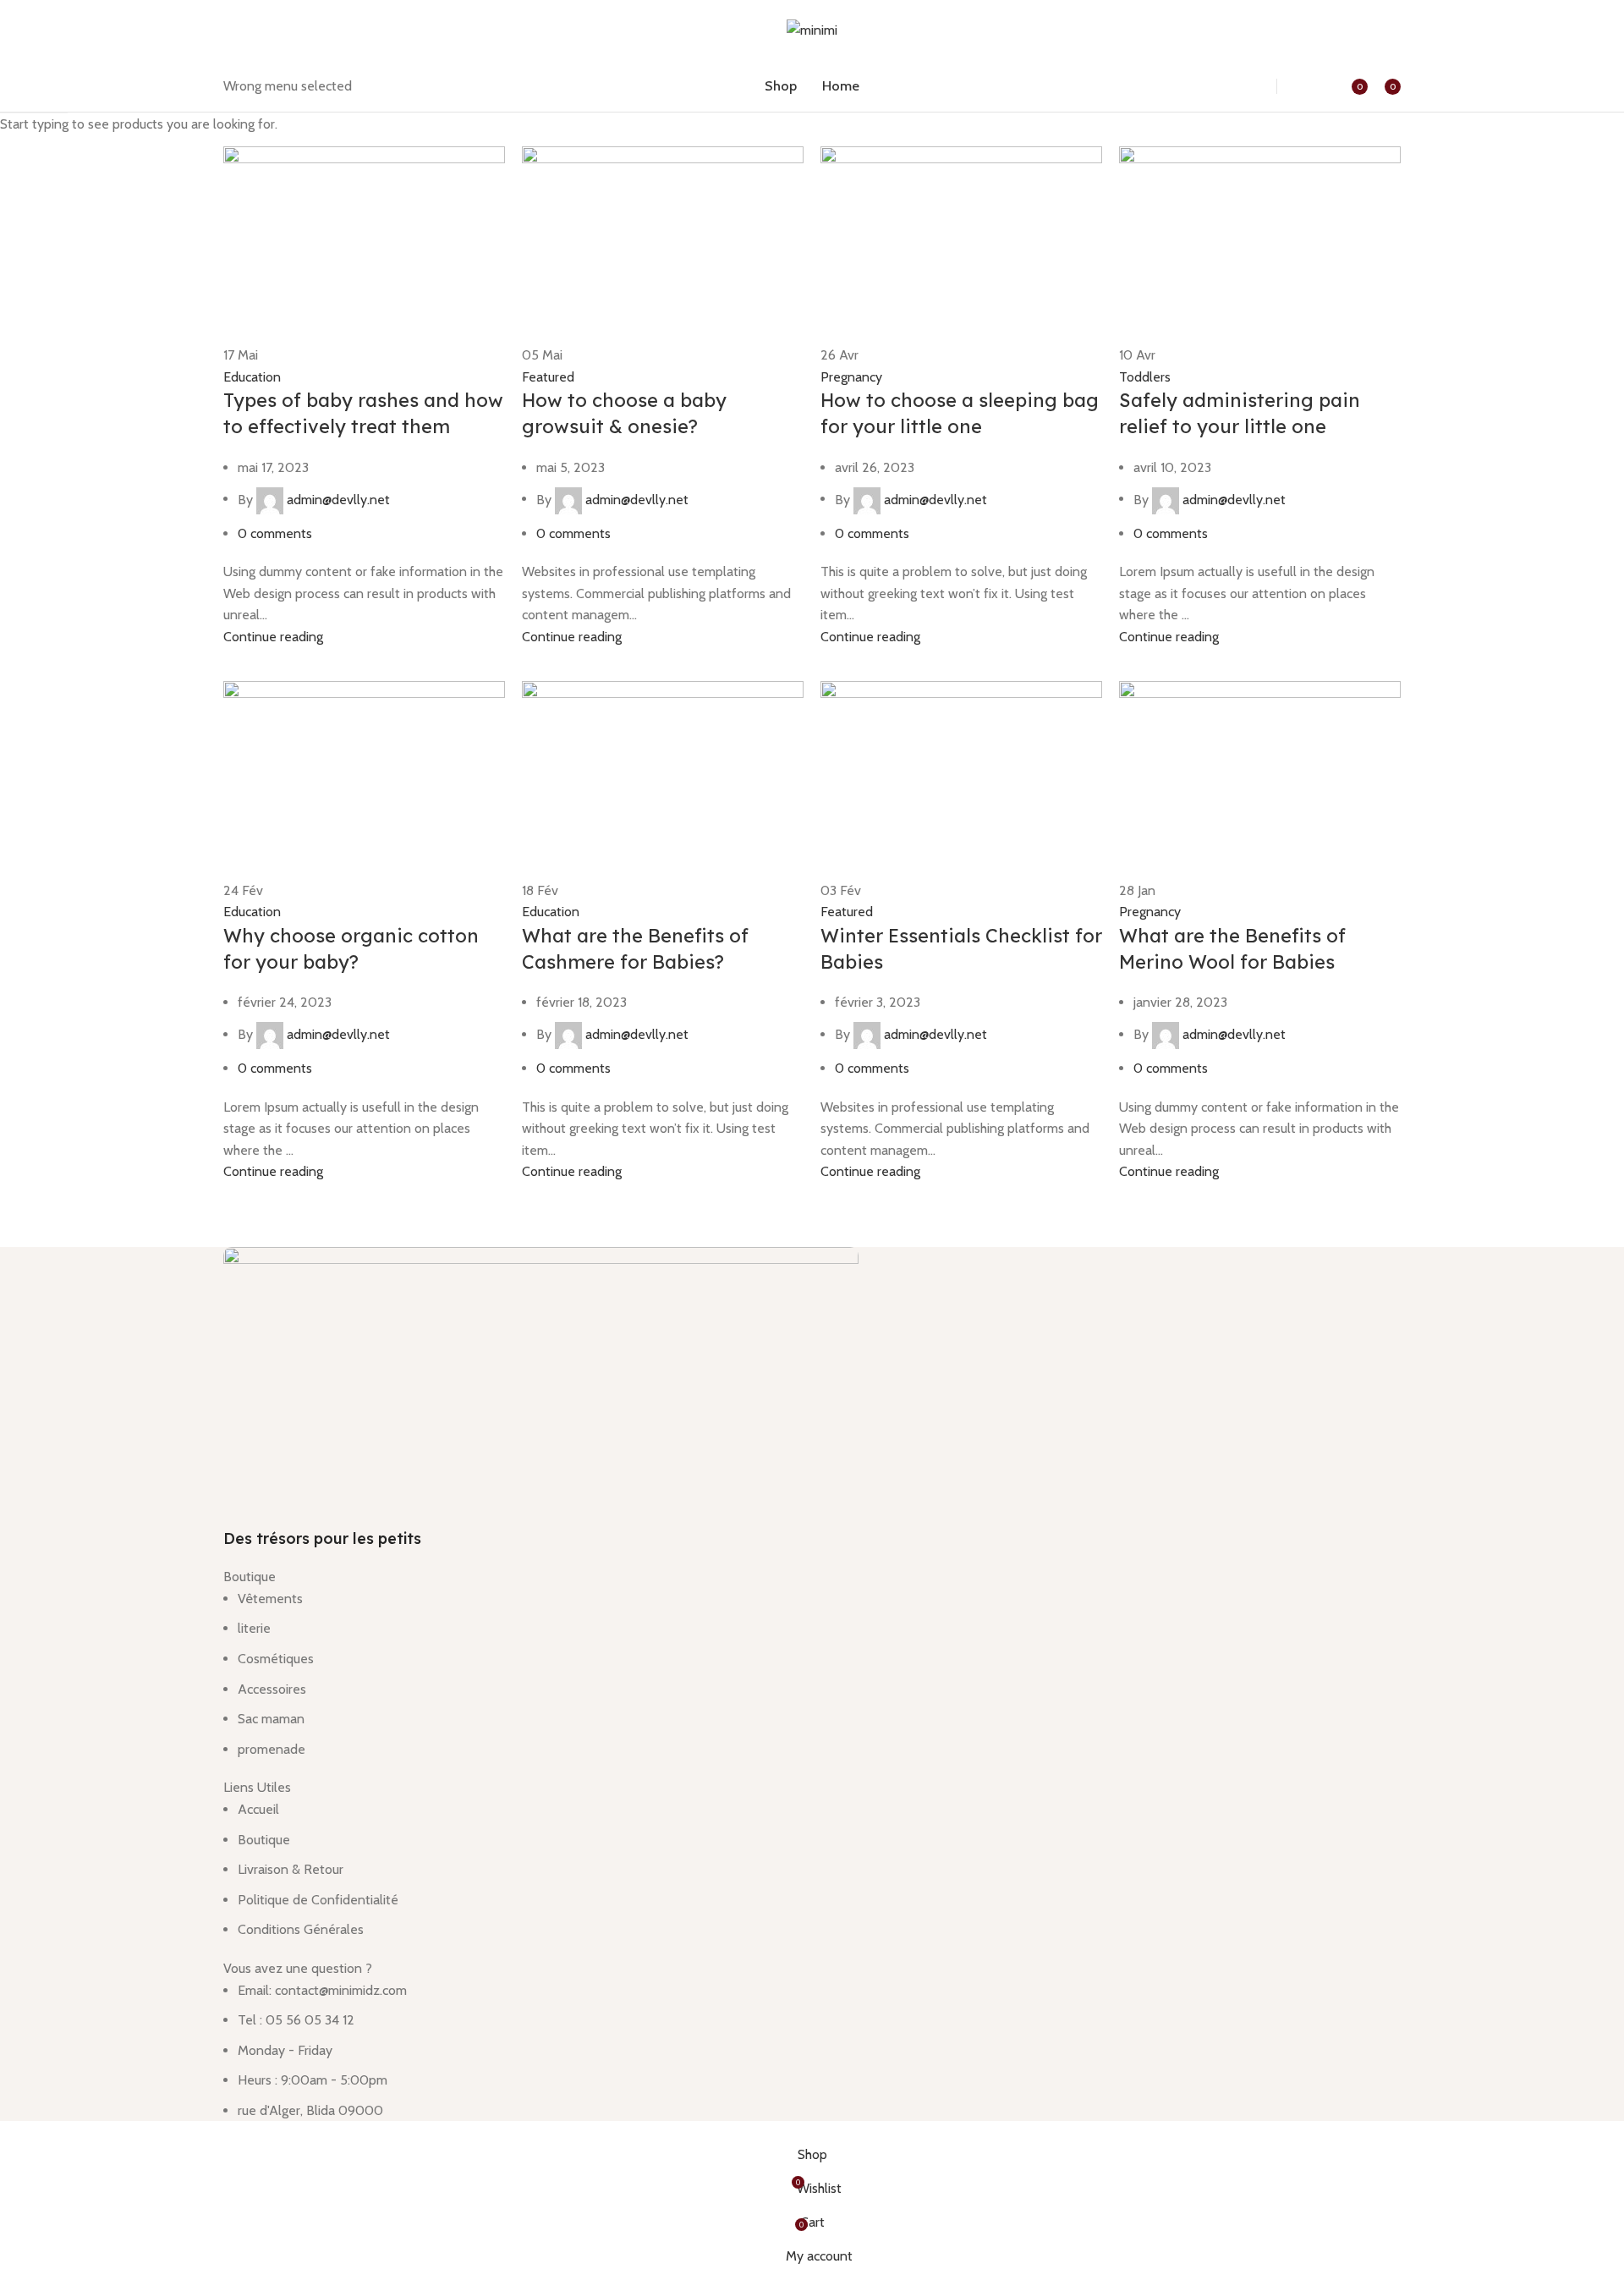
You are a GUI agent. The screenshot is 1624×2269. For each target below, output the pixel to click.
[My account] (1309, 86)
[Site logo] (812, 29)
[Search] (1246, 86)
